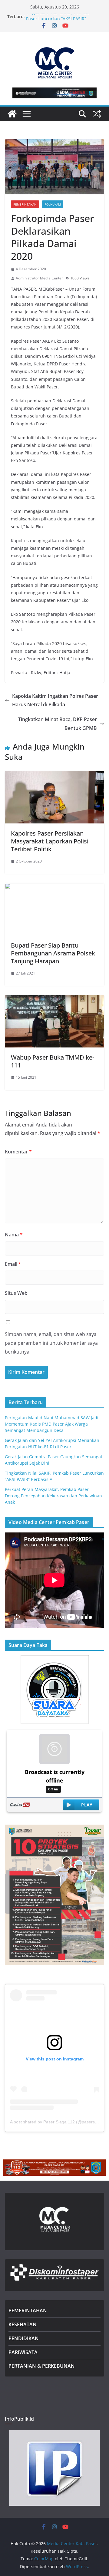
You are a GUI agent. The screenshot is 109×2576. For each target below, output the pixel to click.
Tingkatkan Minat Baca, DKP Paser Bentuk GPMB (58, 724)
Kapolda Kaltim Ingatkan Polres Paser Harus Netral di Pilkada (55, 700)
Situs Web (16, 1293)
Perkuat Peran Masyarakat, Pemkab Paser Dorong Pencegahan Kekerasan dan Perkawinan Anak (53, 1496)
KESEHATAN (23, 2324)
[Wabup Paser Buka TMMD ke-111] (54, 999)
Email (13, 1264)
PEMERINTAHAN (28, 2310)
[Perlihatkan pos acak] (97, 114)
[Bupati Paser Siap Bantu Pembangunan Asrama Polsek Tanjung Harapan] (54, 887)
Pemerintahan (25, 204)
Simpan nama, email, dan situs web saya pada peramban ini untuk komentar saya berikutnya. (51, 1343)
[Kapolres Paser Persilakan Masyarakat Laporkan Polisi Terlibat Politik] (54, 775)
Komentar (18, 1152)
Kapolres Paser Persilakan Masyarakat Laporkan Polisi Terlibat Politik (50, 841)
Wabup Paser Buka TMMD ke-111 (53, 1061)
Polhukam (53, 204)
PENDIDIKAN (24, 2338)
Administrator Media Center (39, 278)
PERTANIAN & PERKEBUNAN (42, 2366)
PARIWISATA (23, 2352)
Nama (14, 1235)
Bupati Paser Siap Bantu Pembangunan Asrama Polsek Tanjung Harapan (53, 953)
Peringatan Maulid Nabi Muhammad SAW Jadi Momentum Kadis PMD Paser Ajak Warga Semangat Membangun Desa (52, 1424)
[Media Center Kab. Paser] (12, 114)
